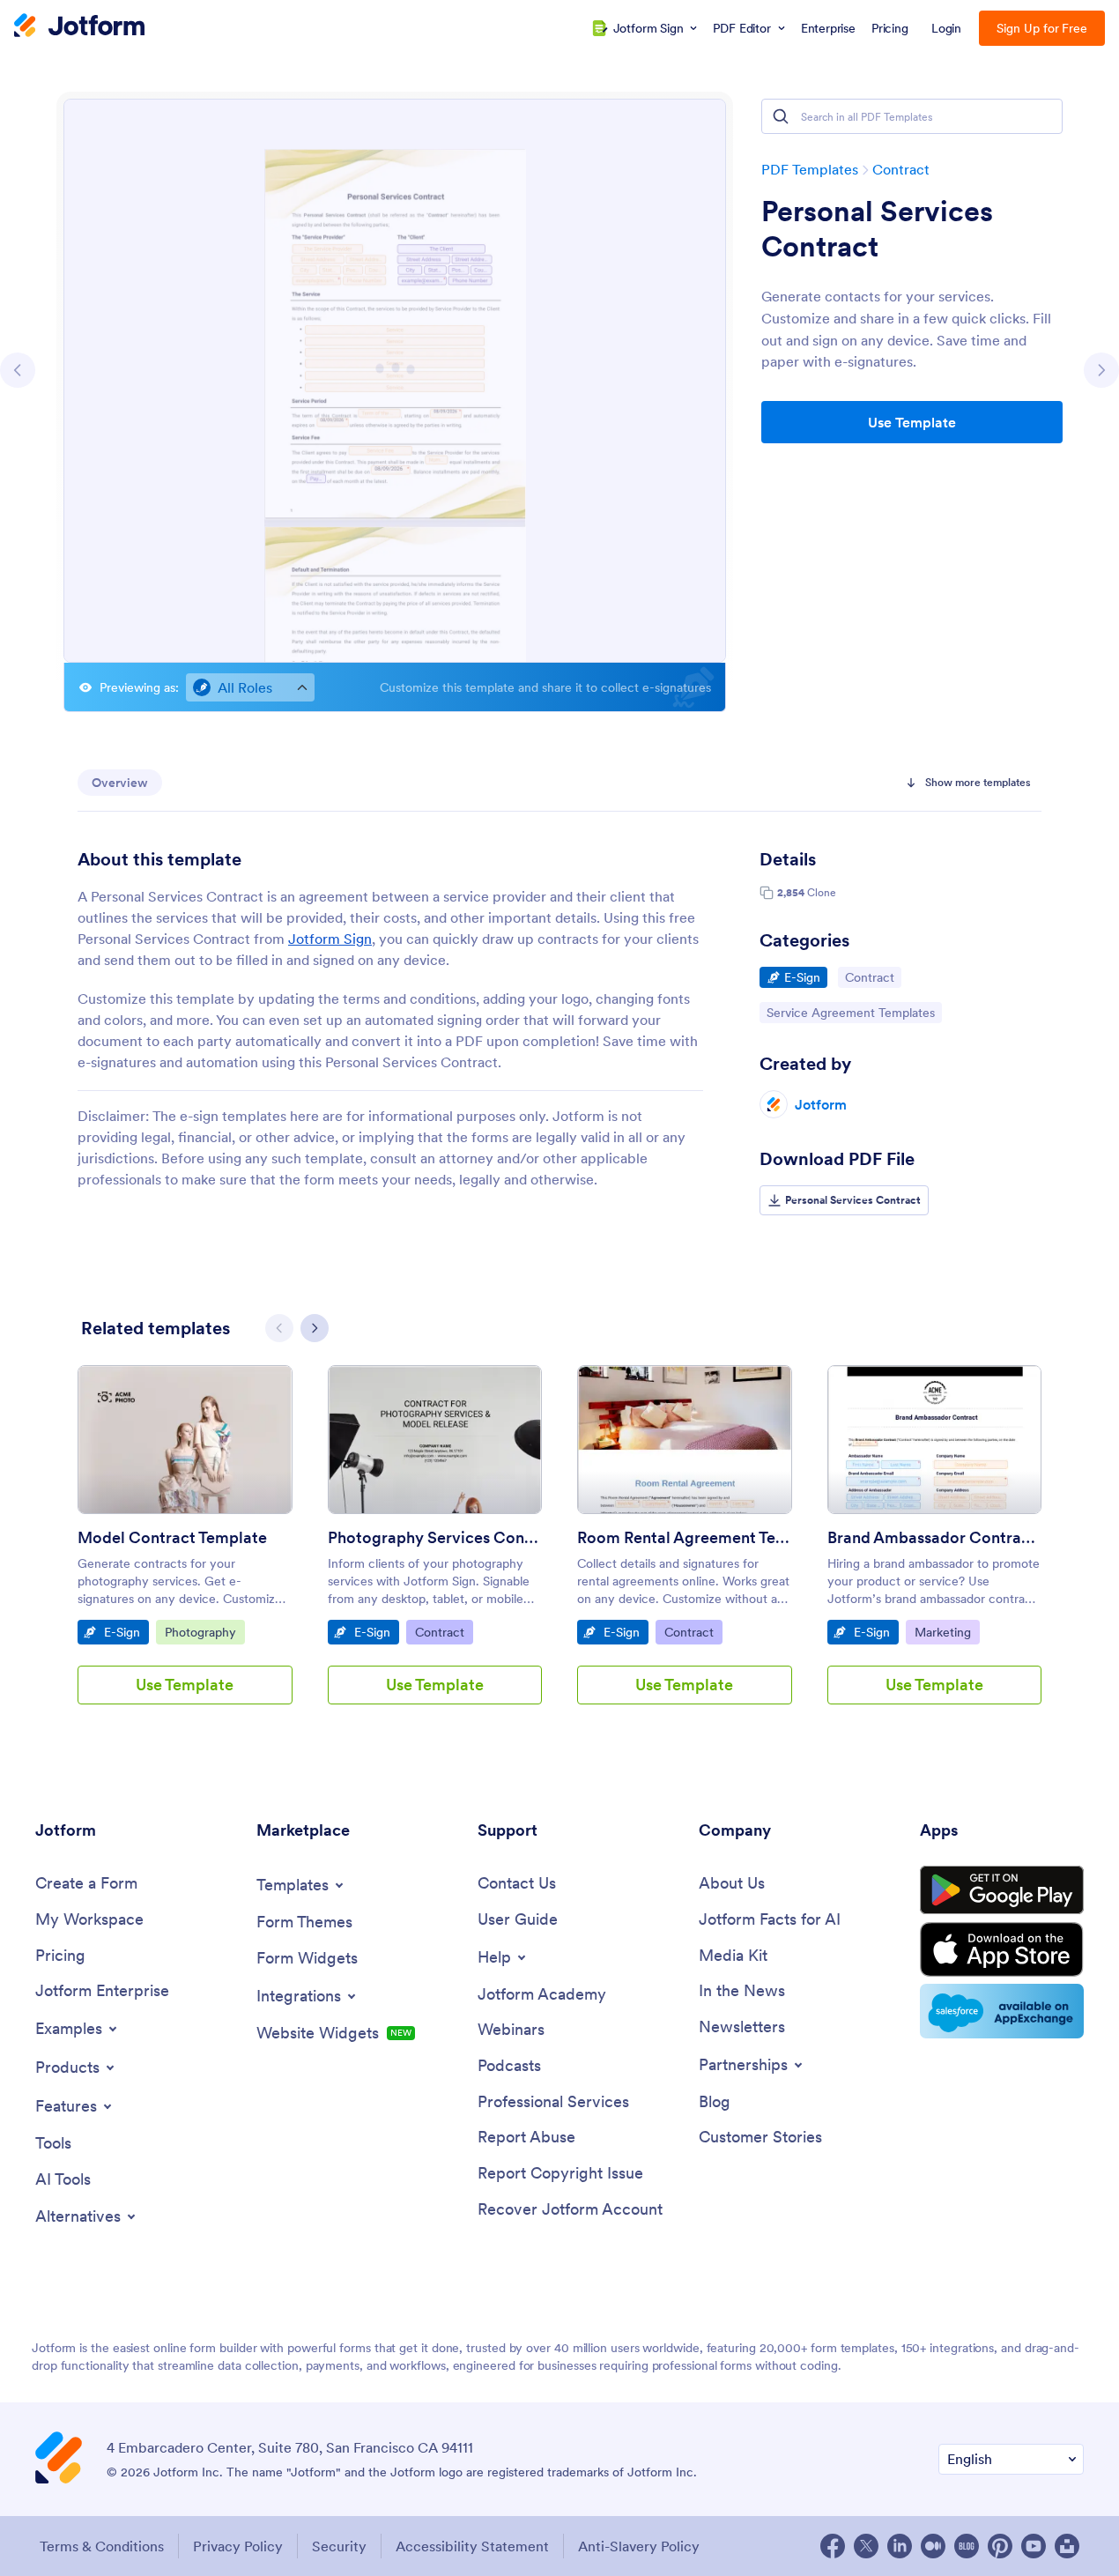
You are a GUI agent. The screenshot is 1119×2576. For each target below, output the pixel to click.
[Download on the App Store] (1002, 1949)
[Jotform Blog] (967, 2546)
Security (339, 2546)
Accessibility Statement (472, 2546)
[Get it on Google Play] (1002, 1890)
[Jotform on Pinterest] (1000, 2546)
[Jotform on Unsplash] (1067, 2546)
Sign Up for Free (1042, 28)
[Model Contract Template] (185, 1440)
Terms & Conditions (102, 2546)
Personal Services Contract (877, 229)
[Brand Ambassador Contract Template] (935, 1440)
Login (947, 28)
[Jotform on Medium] (933, 2546)
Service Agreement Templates (850, 1012)
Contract (901, 169)
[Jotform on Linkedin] (900, 2546)
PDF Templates (810, 169)
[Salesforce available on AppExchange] (1002, 2011)
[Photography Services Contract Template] (435, 1440)
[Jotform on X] (866, 2546)
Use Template (912, 422)
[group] (185, 1549)
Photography (204, 1632)
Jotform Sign (330, 939)
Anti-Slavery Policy (639, 2546)
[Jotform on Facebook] (833, 2546)
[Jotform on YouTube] (1034, 2546)
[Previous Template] (18, 370)
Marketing (947, 1632)
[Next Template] (1101, 370)
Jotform (821, 1104)
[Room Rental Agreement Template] (685, 1440)
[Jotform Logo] (79, 27)
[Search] (781, 116)
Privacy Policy (238, 2546)
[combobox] (250, 687)
